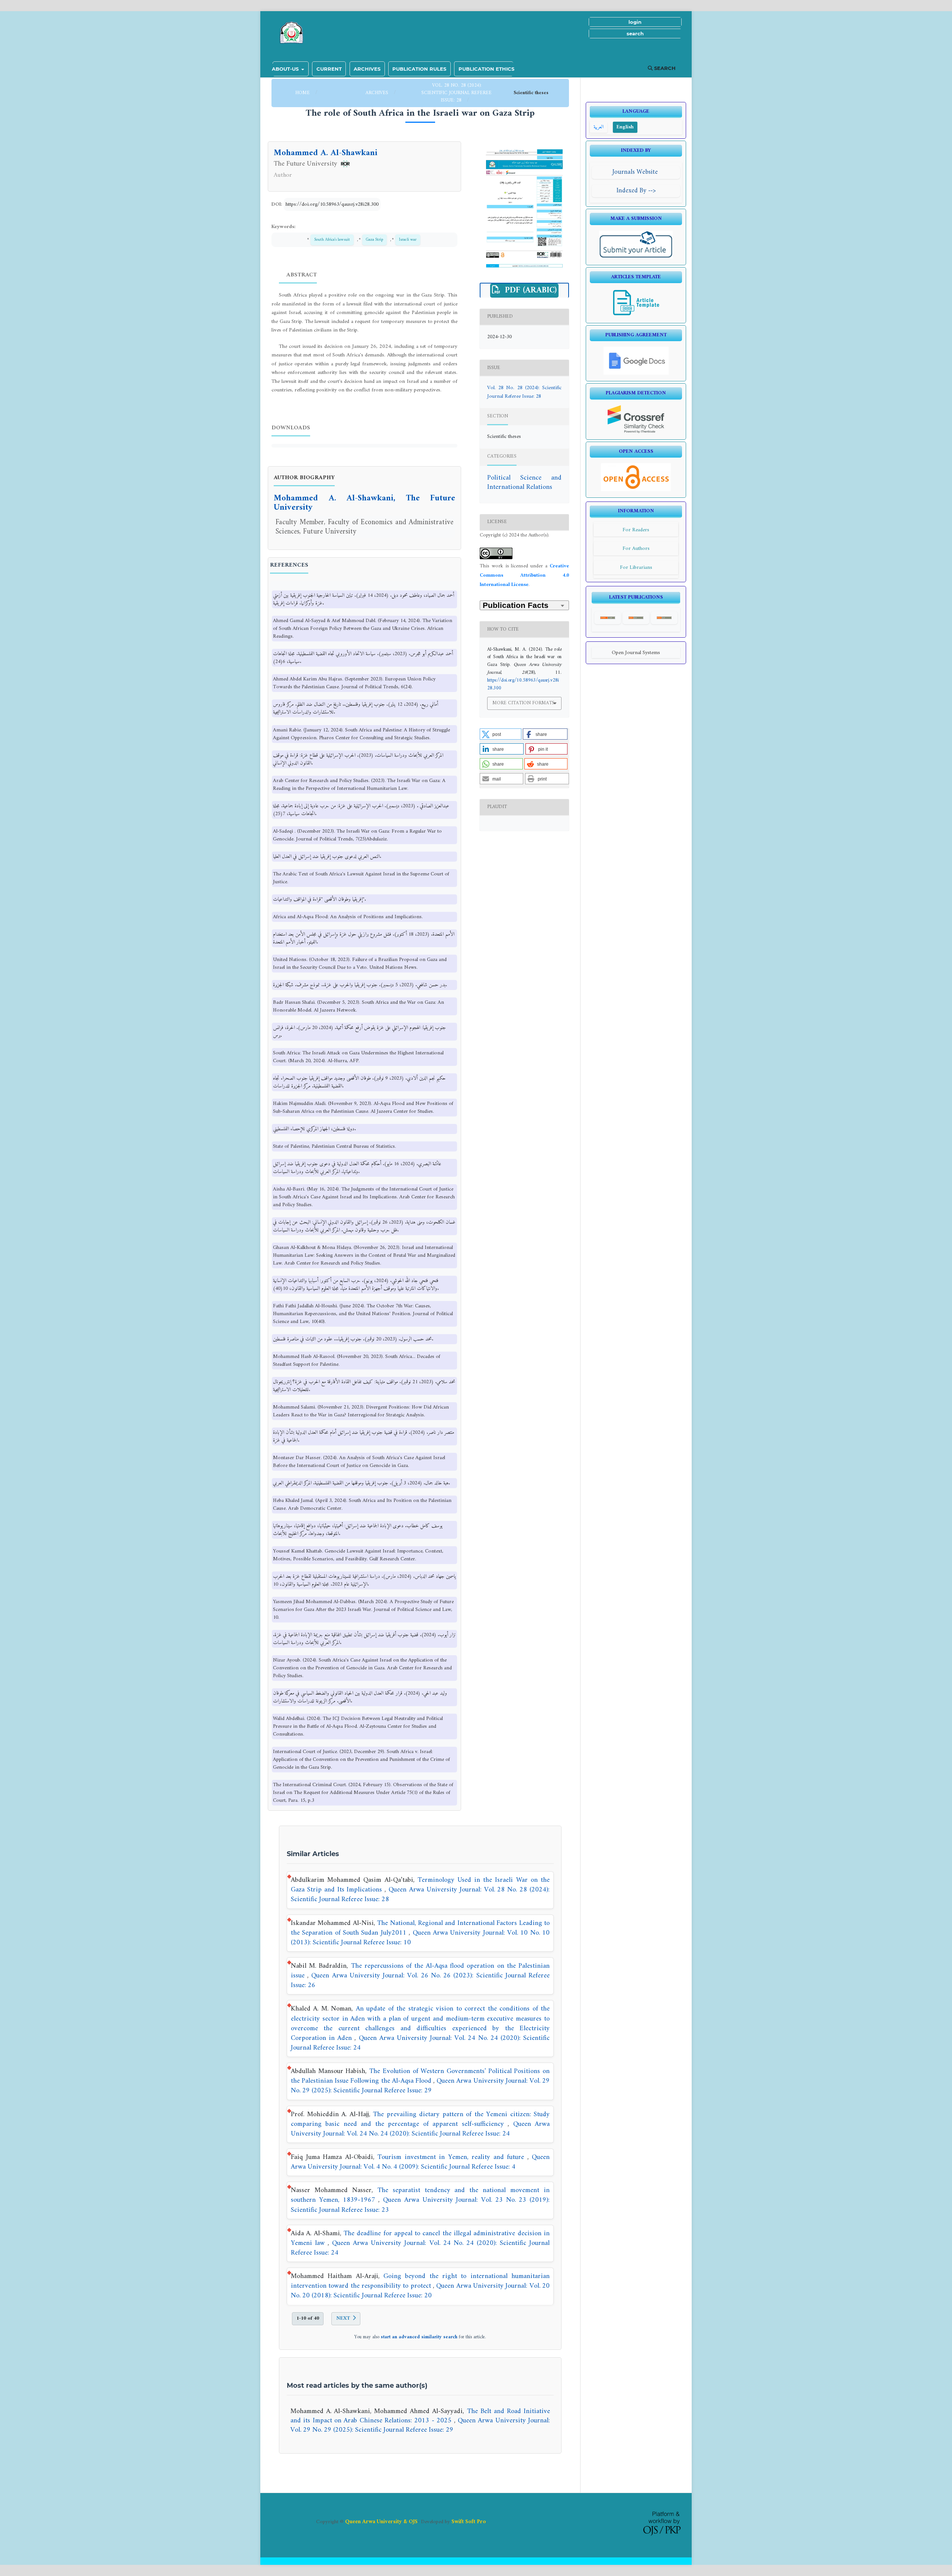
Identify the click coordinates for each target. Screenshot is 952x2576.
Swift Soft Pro (469, 2522)
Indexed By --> (636, 191)
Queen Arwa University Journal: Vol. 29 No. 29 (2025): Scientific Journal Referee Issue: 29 (420, 2086)
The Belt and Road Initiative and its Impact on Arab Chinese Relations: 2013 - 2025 (420, 2416)
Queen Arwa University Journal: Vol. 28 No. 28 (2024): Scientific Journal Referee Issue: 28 (420, 1895)
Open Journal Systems (636, 653)
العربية (599, 127)
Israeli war (408, 240)
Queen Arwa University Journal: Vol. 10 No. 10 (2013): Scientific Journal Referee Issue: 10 (420, 1938)
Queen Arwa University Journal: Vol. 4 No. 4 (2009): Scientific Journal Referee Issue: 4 (420, 2162)
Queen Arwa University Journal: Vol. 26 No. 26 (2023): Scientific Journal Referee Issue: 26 (420, 1981)
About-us (286, 69)
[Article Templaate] (636, 315)
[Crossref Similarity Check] (636, 432)
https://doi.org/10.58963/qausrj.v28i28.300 (332, 204)
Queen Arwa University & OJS (381, 2522)
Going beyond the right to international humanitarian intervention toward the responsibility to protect (420, 2281)
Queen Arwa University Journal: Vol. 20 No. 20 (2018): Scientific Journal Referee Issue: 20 (420, 2291)
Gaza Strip (374, 240)
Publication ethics (486, 69)
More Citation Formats (523, 703)
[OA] (636, 490)
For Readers (636, 530)
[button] (501, 734)
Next (343, 2318)
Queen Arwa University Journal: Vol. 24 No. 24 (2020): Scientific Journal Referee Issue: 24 (420, 2043)
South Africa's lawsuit (332, 240)
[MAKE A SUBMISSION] (636, 257)
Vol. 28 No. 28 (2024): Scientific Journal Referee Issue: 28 (456, 93)
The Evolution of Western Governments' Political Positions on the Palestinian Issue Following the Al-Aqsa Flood (420, 2076)
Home (303, 93)
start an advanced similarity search (419, 2337)
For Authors (636, 549)
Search (664, 68)
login (635, 22)
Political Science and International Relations (524, 483)
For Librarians (636, 568)
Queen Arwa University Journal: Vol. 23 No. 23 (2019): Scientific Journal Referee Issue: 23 (420, 2205)
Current (329, 69)
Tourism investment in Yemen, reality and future (452, 2157)
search (635, 33)
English (625, 127)
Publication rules (419, 69)
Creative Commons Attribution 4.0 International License (524, 576)
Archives (367, 69)
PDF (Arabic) (530, 291)
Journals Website (636, 172)
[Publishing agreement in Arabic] (636, 373)
